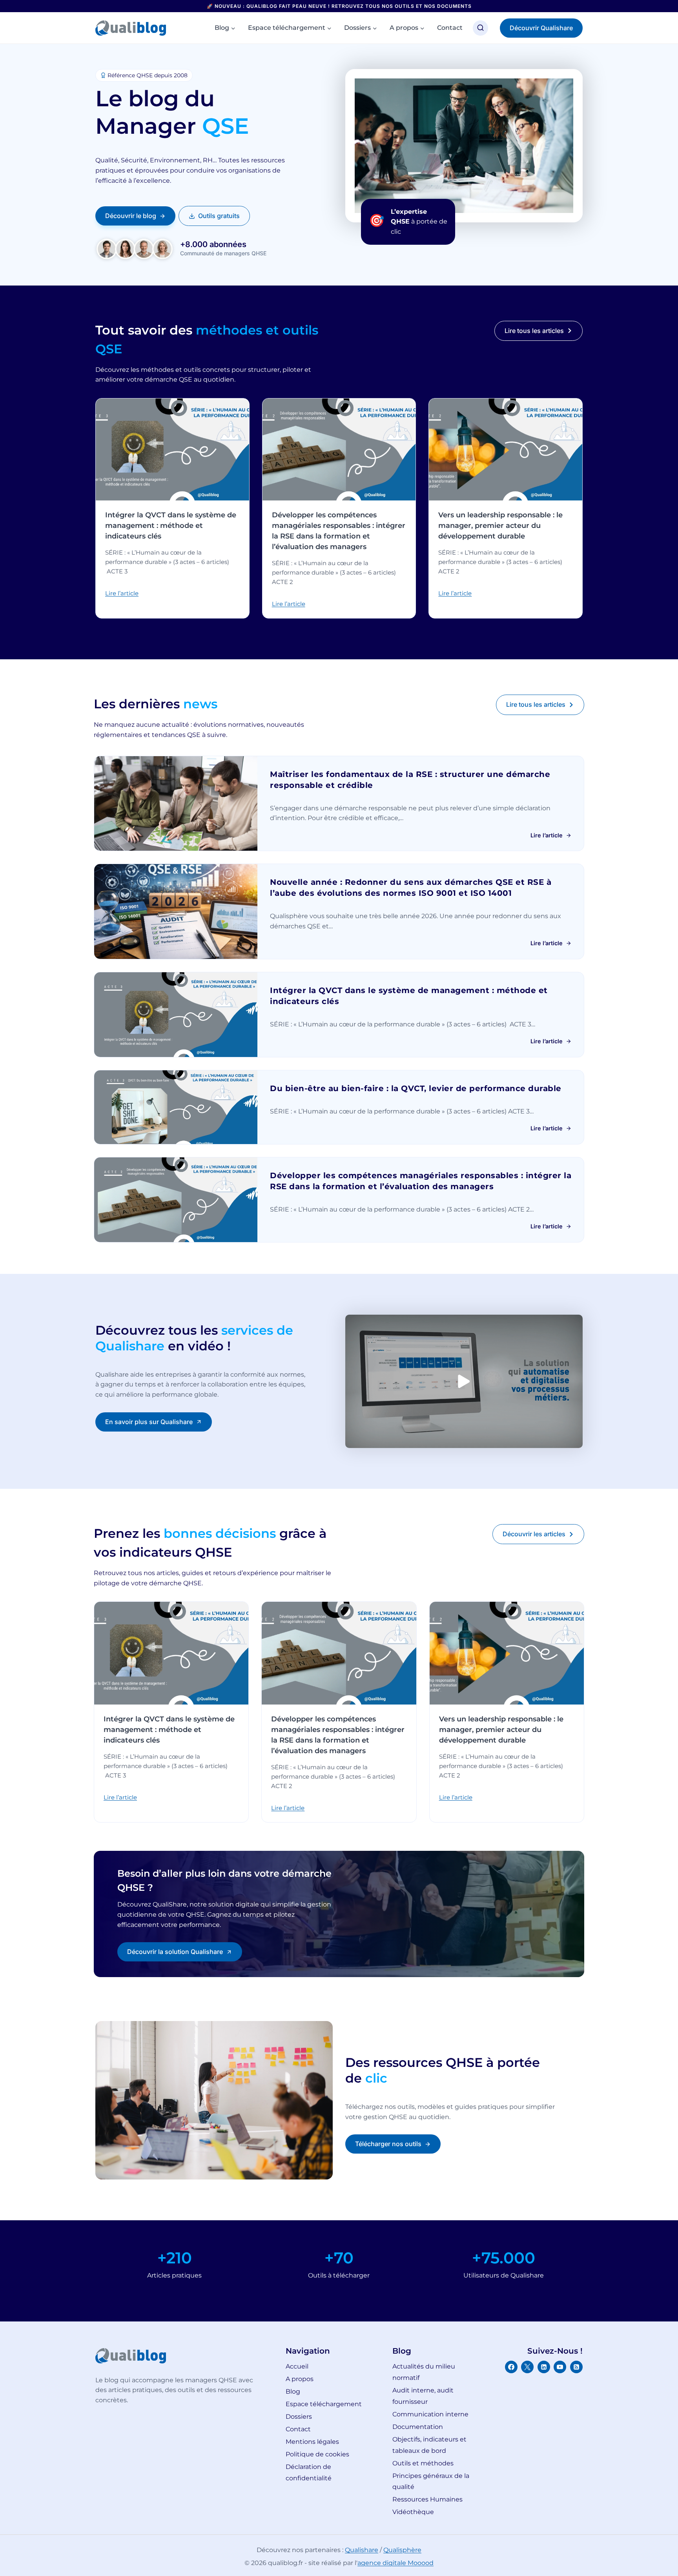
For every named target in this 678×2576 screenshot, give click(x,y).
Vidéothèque (413, 2512)
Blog (293, 2391)
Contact (450, 28)
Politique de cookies (317, 2454)
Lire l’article (122, 593)
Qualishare (362, 2550)
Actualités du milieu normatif (424, 2372)
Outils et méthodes (423, 2463)
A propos (300, 2379)
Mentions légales (312, 2442)
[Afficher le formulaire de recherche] (480, 28)
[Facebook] (511, 2367)
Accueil (297, 2366)
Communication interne (430, 2414)
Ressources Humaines (427, 2499)
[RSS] (576, 2367)
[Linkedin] (544, 2367)
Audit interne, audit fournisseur (423, 2396)
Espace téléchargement (324, 2404)
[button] (464, 1381)
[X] (527, 2367)
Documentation (418, 2427)
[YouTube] (560, 2367)
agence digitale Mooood (395, 2563)
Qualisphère (402, 2550)
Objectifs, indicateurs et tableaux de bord (429, 2445)
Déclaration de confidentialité (309, 2472)
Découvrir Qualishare (541, 28)
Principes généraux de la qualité (431, 2481)
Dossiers (299, 2417)
